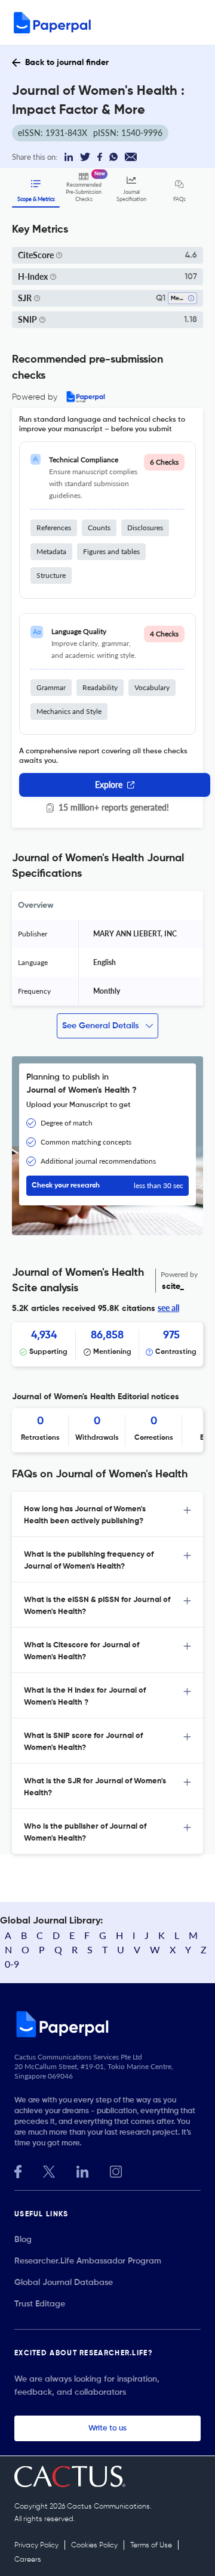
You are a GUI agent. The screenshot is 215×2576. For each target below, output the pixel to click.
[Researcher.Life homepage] (107, 2024)
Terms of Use (151, 2546)
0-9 (12, 1964)
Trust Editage (40, 2304)
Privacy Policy (36, 2546)
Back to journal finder (67, 63)
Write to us (107, 2428)
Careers (28, 2560)
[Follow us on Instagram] (116, 2170)
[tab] (107, 1514)
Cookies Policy (94, 2546)
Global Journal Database (64, 2283)
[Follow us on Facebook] (18, 2170)
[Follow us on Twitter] (49, 2170)
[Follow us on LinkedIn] (82, 2170)
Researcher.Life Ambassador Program (88, 2261)
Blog (23, 2240)
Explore (109, 785)
